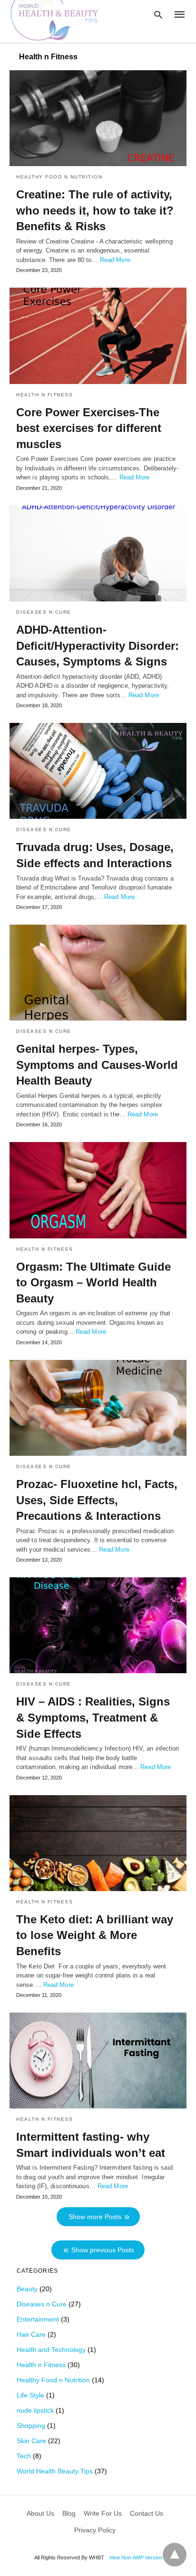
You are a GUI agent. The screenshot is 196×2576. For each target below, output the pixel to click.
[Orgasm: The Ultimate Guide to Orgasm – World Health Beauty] (98, 1190)
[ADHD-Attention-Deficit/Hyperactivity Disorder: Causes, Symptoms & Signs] (98, 553)
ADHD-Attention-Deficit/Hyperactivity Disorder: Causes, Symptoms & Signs (98, 646)
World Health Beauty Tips (55, 2471)
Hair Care (31, 2334)
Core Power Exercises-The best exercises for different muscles (89, 428)
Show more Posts (95, 2217)
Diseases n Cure (44, 612)
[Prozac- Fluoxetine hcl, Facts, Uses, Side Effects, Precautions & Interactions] (98, 1408)
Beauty (27, 2289)
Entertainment (38, 2319)
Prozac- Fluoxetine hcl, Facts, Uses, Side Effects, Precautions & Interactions (97, 1500)
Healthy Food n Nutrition (59, 177)
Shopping (31, 2426)
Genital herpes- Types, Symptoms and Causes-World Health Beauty (97, 1065)
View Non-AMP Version (136, 2557)
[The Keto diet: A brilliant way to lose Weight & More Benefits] (98, 1843)
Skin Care (31, 2441)
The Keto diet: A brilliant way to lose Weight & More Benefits (95, 1935)
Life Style (30, 2395)
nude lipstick (35, 2410)
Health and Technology (51, 2350)
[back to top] (175, 2555)
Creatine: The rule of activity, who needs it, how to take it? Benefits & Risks (95, 210)
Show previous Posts (103, 2250)
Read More (115, 260)
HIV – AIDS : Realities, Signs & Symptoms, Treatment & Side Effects (93, 1717)
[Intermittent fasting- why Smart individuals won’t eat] (98, 2061)
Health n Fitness (44, 395)
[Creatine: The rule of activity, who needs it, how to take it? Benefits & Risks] (98, 118)
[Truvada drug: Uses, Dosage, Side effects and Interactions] (98, 771)
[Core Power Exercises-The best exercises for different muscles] (98, 336)
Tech (24, 2456)
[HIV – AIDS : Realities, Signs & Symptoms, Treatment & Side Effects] (98, 1625)
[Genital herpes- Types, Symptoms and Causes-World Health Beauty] (98, 973)
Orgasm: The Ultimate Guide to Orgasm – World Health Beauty (93, 1283)
